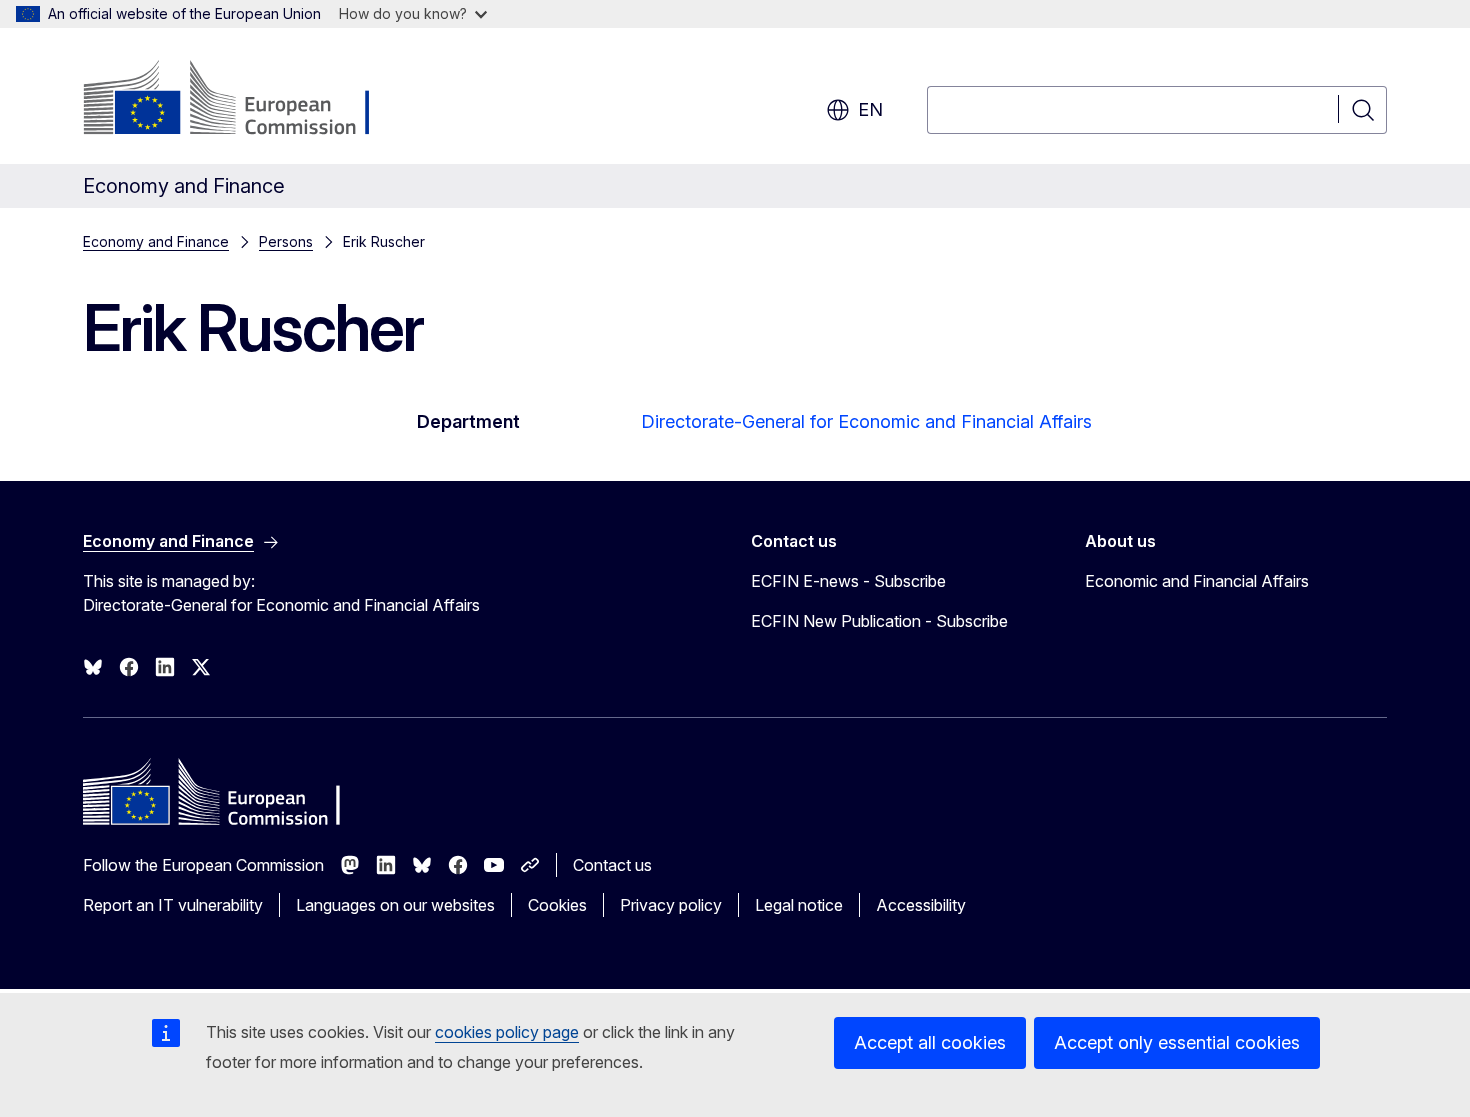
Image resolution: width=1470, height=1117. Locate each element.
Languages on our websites (395, 905)
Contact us (612, 865)
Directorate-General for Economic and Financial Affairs (866, 421)
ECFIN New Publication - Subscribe (879, 621)
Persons (286, 241)
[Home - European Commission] (244, 100)
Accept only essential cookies (1177, 1042)
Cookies (557, 905)
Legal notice (799, 905)
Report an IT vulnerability (173, 905)
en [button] (870, 109)
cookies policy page (507, 1032)
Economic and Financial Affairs (1197, 581)
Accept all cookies (930, 1042)
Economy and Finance (156, 241)
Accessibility (921, 905)
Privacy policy (671, 905)
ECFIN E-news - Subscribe (848, 581)
